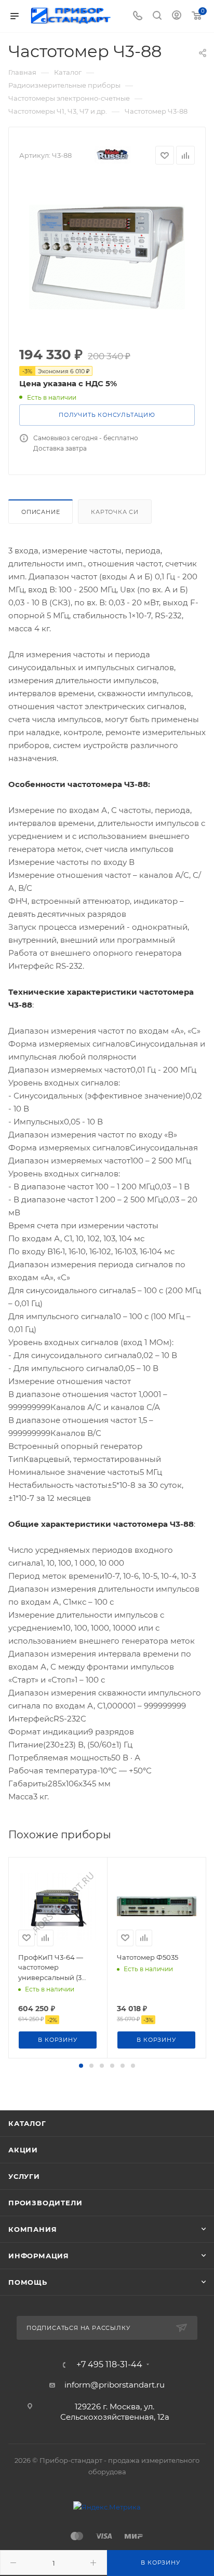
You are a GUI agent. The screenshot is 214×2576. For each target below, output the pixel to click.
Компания (32, 2229)
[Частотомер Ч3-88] (107, 257)
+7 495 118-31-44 (109, 2365)
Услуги (24, 2176)
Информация (39, 2256)
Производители (45, 2203)
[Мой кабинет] (177, 16)
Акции (23, 2150)
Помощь (28, 2282)
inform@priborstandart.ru (115, 2385)
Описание (41, 512)
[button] (81, 2066)
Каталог (27, 2123)
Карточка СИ (115, 512)
